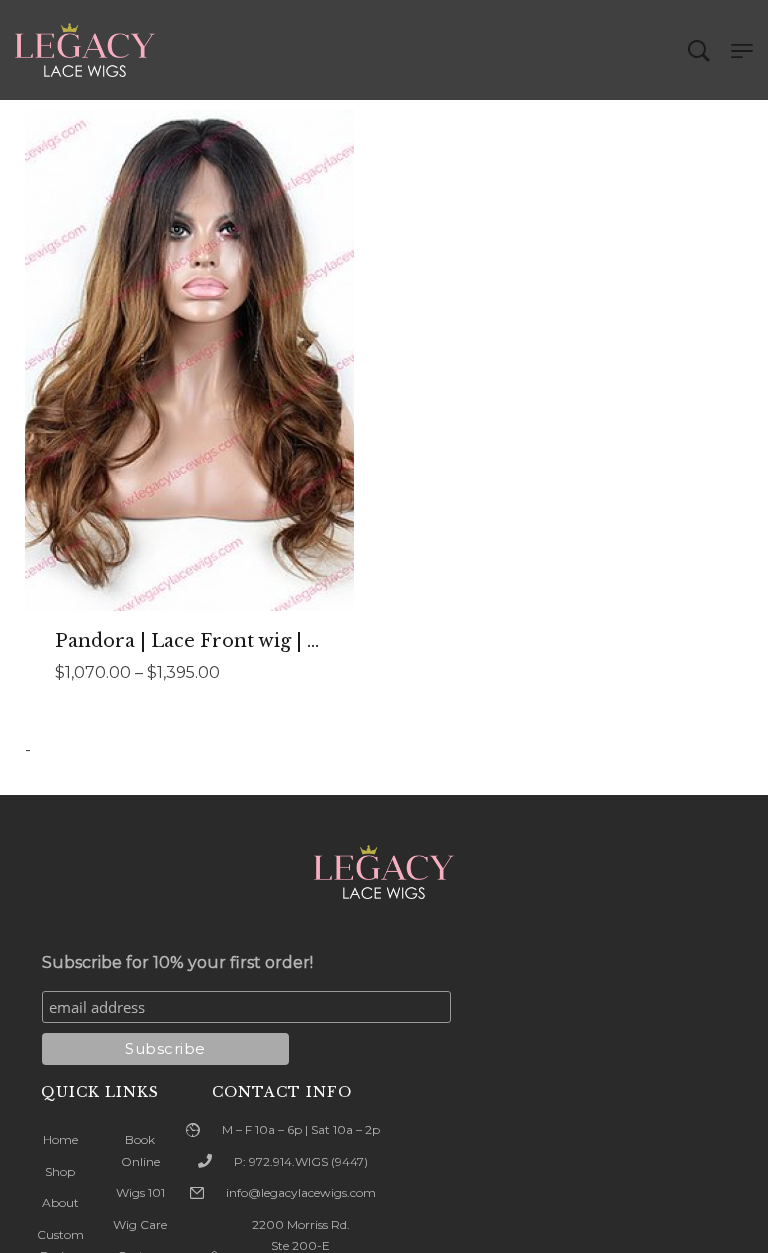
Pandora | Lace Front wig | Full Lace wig (242, 641)
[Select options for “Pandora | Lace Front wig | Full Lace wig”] (190, 402)
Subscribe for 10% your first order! (177, 962)
